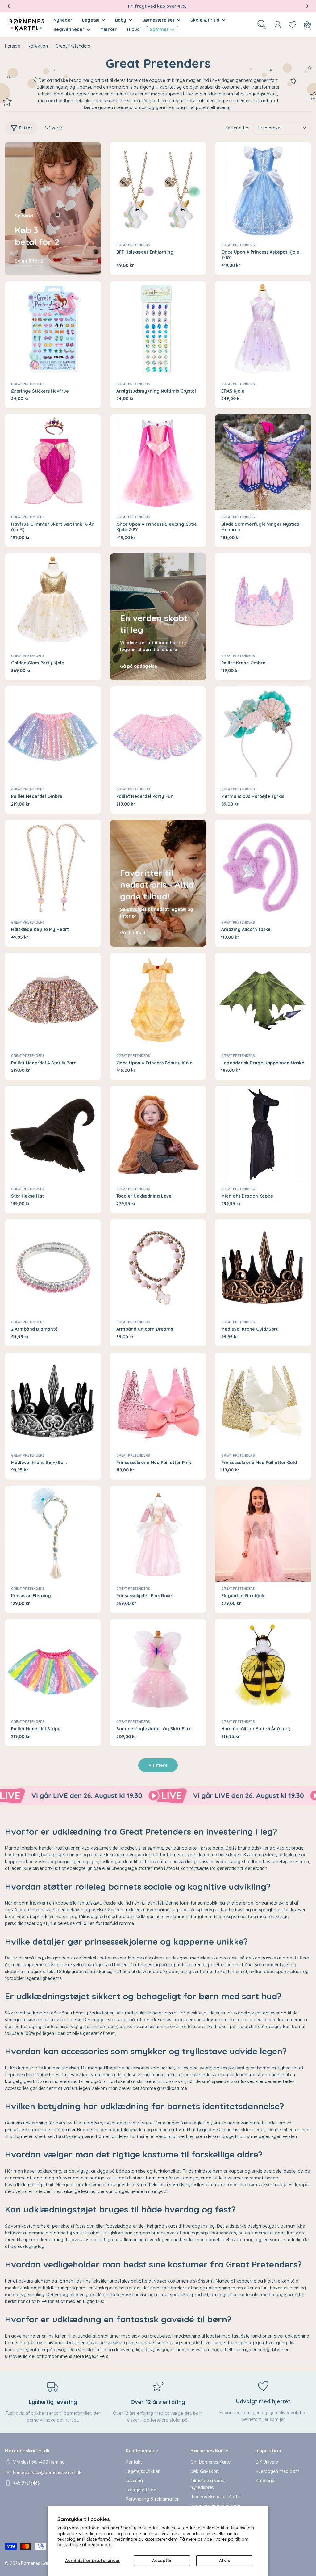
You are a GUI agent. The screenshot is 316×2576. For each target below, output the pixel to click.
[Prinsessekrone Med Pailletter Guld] (263, 1401)
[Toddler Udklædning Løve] (158, 1134)
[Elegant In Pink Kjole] (263, 1534)
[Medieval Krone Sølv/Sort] (53, 1401)
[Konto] (278, 25)
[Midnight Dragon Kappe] (263, 1134)
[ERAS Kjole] (263, 329)
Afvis (225, 2561)
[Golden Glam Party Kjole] (53, 601)
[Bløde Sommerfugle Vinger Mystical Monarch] (263, 462)
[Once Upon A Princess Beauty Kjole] (158, 1001)
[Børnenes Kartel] (80, 1796)
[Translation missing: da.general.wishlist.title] (293, 25)
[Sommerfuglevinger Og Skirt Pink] (158, 1667)
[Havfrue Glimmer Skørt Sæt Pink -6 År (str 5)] (53, 462)
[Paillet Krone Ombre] (263, 601)
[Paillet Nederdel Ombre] (53, 734)
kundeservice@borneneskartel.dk (47, 2473)
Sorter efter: (237, 128)
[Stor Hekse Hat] (53, 1134)
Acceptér (162, 2561)
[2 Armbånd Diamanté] (53, 1267)
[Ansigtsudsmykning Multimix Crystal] (158, 329)
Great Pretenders (133, 245)
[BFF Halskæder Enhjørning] (158, 190)
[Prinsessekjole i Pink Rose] (158, 1534)
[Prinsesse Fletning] (53, 1534)
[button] (9, 6)
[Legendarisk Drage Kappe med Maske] (263, 1001)
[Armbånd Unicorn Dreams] (158, 1267)
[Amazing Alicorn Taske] (263, 868)
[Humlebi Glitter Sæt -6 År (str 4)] (263, 1667)
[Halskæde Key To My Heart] (53, 868)
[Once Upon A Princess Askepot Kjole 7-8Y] (263, 190)
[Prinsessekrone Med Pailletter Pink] (158, 1401)
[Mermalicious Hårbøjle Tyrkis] (263, 734)
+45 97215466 (26, 2483)
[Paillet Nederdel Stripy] (53, 1667)
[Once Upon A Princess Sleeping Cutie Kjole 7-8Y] (158, 462)
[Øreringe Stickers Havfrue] (53, 329)
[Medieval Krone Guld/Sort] (263, 1267)
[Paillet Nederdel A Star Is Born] (53, 1001)
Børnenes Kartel (37, 2563)
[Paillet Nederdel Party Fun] (158, 734)
